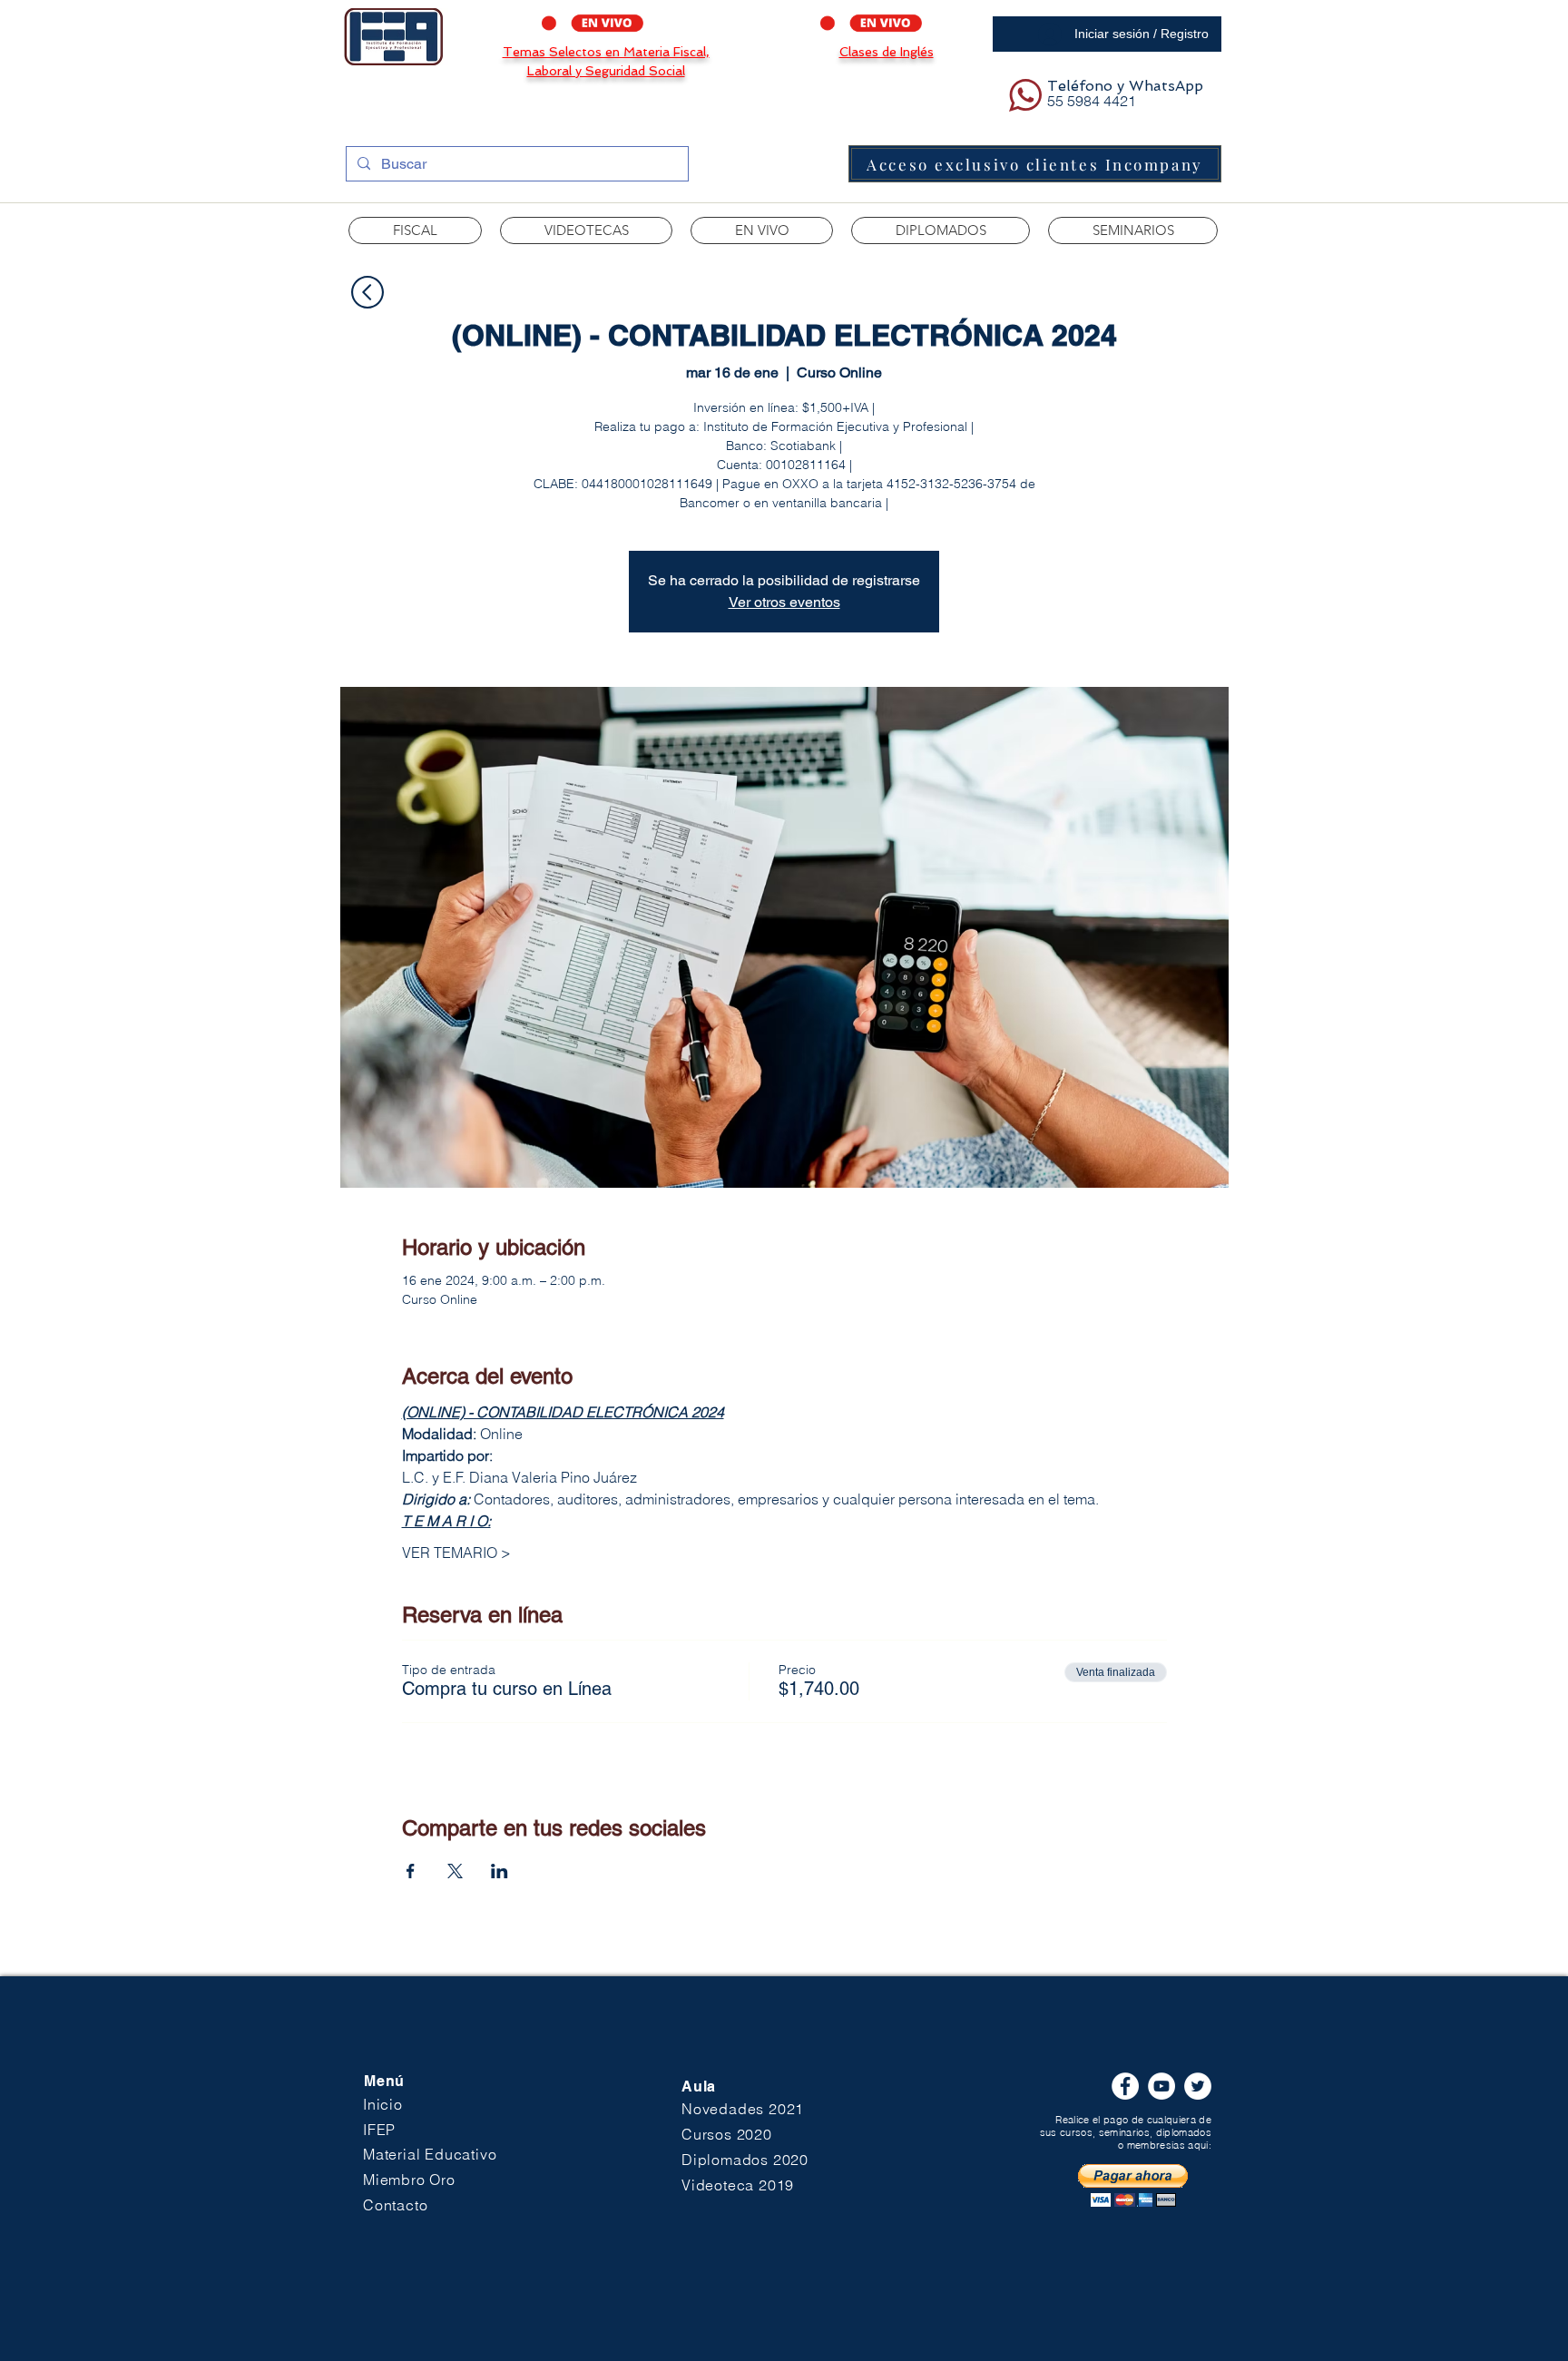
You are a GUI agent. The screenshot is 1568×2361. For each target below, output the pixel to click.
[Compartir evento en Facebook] (411, 1871)
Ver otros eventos (784, 602)
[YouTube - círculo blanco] (1161, 2086)
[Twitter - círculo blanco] (1198, 2086)
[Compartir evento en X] (455, 1871)
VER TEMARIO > (456, 1553)
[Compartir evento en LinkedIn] (500, 1871)
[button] (586, 230)
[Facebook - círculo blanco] (1125, 2086)
